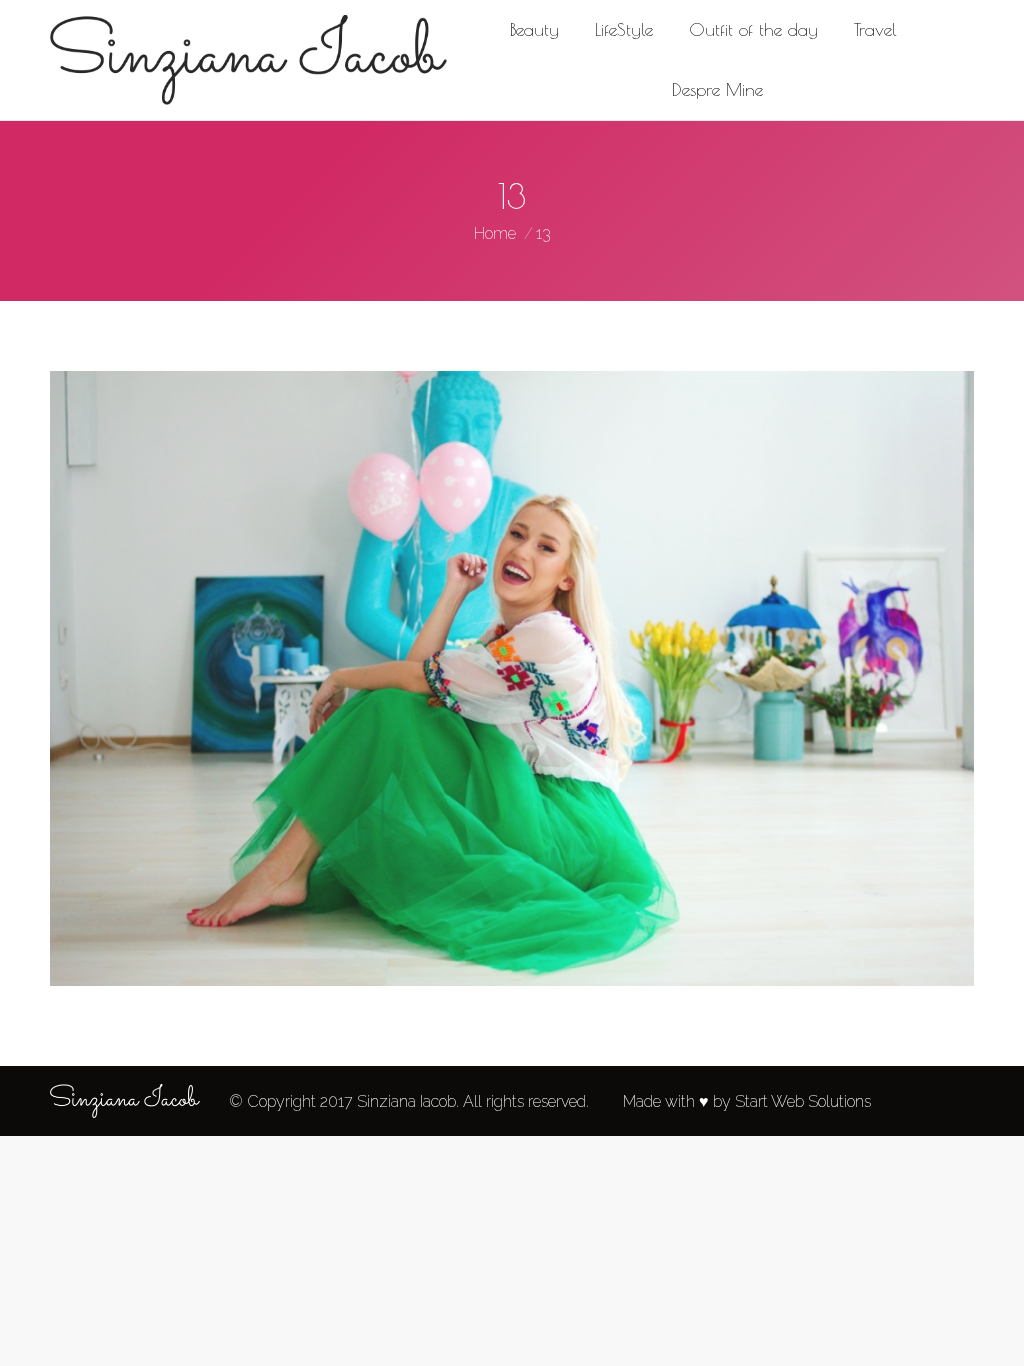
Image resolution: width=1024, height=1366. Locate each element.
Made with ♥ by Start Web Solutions (747, 1101)
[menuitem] (534, 30)
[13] (512, 678)
